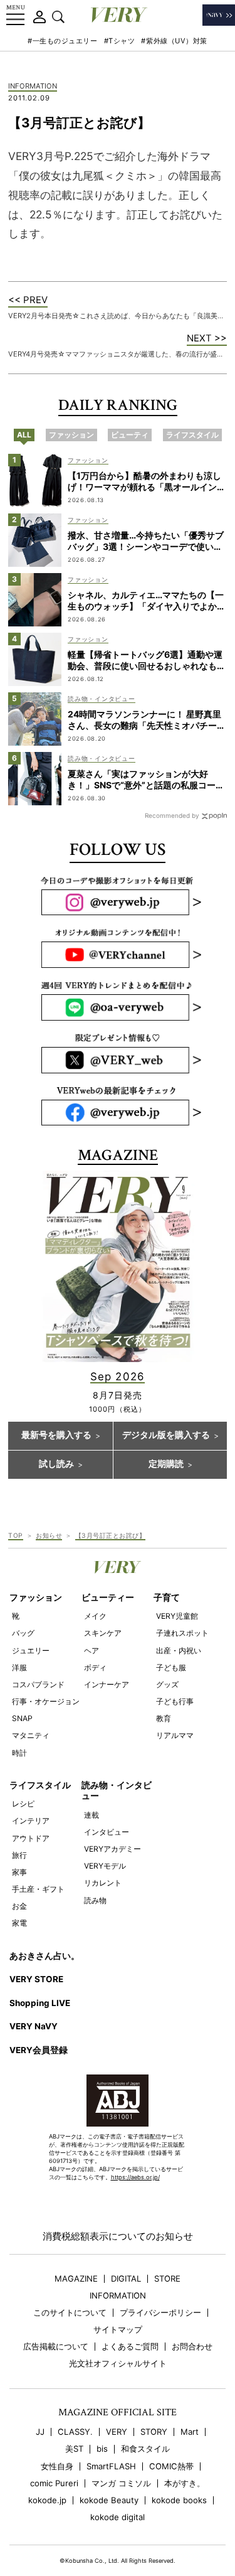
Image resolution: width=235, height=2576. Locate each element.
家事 (19, 1872)
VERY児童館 (177, 1616)
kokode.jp (47, 2500)
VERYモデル (105, 1866)
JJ (40, 2432)
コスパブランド (38, 1684)
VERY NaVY (34, 2026)
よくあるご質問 (130, 2347)
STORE (167, 2279)
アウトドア (31, 1838)
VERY (117, 2432)
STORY (154, 2432)
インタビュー (107, 1832)
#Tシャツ (120, 41)
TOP (16, 1535)
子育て (167, 1597)
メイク (95, 1616)
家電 (19, 1923)
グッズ (167, 1684)
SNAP (22, 1718)
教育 (164, 1718)
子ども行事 (175, 1701)
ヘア (91, 1650)
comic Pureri (54, 2483)
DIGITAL (126, 2279)
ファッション (36, 1597)
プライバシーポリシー (160, 2313)
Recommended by (172, 815)
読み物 (95, 1900)
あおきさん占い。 (44, 1956)
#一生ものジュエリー (63, 41)
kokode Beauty (109, 2500)
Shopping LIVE (40, 2003)
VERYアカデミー (112, 1849)
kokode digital (118, 2517)
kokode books (179, 2500)
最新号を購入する (56, 1436)
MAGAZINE (76, 2279)
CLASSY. (75, 2432)
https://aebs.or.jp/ (135, 2177)
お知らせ (49, 1535)
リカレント (103, 1883)
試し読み (56, 1464)
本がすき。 (185, 2483)
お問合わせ (192, 2347)
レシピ (23, 1804)
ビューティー (108, 1597)
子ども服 (171, 1667)
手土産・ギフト (38, 1889)
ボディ (95, 1667)
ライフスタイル (40, 1785)
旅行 (19, 1855)
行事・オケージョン (46, 1701)
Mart (190, 2432)
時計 (19, 1753)
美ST (74, 2449)
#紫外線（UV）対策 (174, 41)
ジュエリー (31, 1650)
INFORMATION (33, 87)
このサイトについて (70, 2313)
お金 (19, 1906)
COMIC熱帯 (171, 2466)
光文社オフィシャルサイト (118, 2364)
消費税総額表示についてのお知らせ (118, 2236)
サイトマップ (118, 2330)
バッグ (23, 1633)
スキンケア (103, 1633)
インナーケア (107, 1684)
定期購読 (166, 1464)
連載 (91, 1815)
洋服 (19, 1667)
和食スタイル (145, 2449)
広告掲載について (56, 2347)
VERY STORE (36, 1979)
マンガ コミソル (121, 2483)
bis (102, 2449)
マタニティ (31, 1735)
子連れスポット (182, 1633)
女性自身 (57, 2466)
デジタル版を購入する (166, 1436)
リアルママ (175, 1735)
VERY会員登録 (39, 2050)
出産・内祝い (179, 1650)
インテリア (31, 1821)
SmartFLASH (111, 2466)
